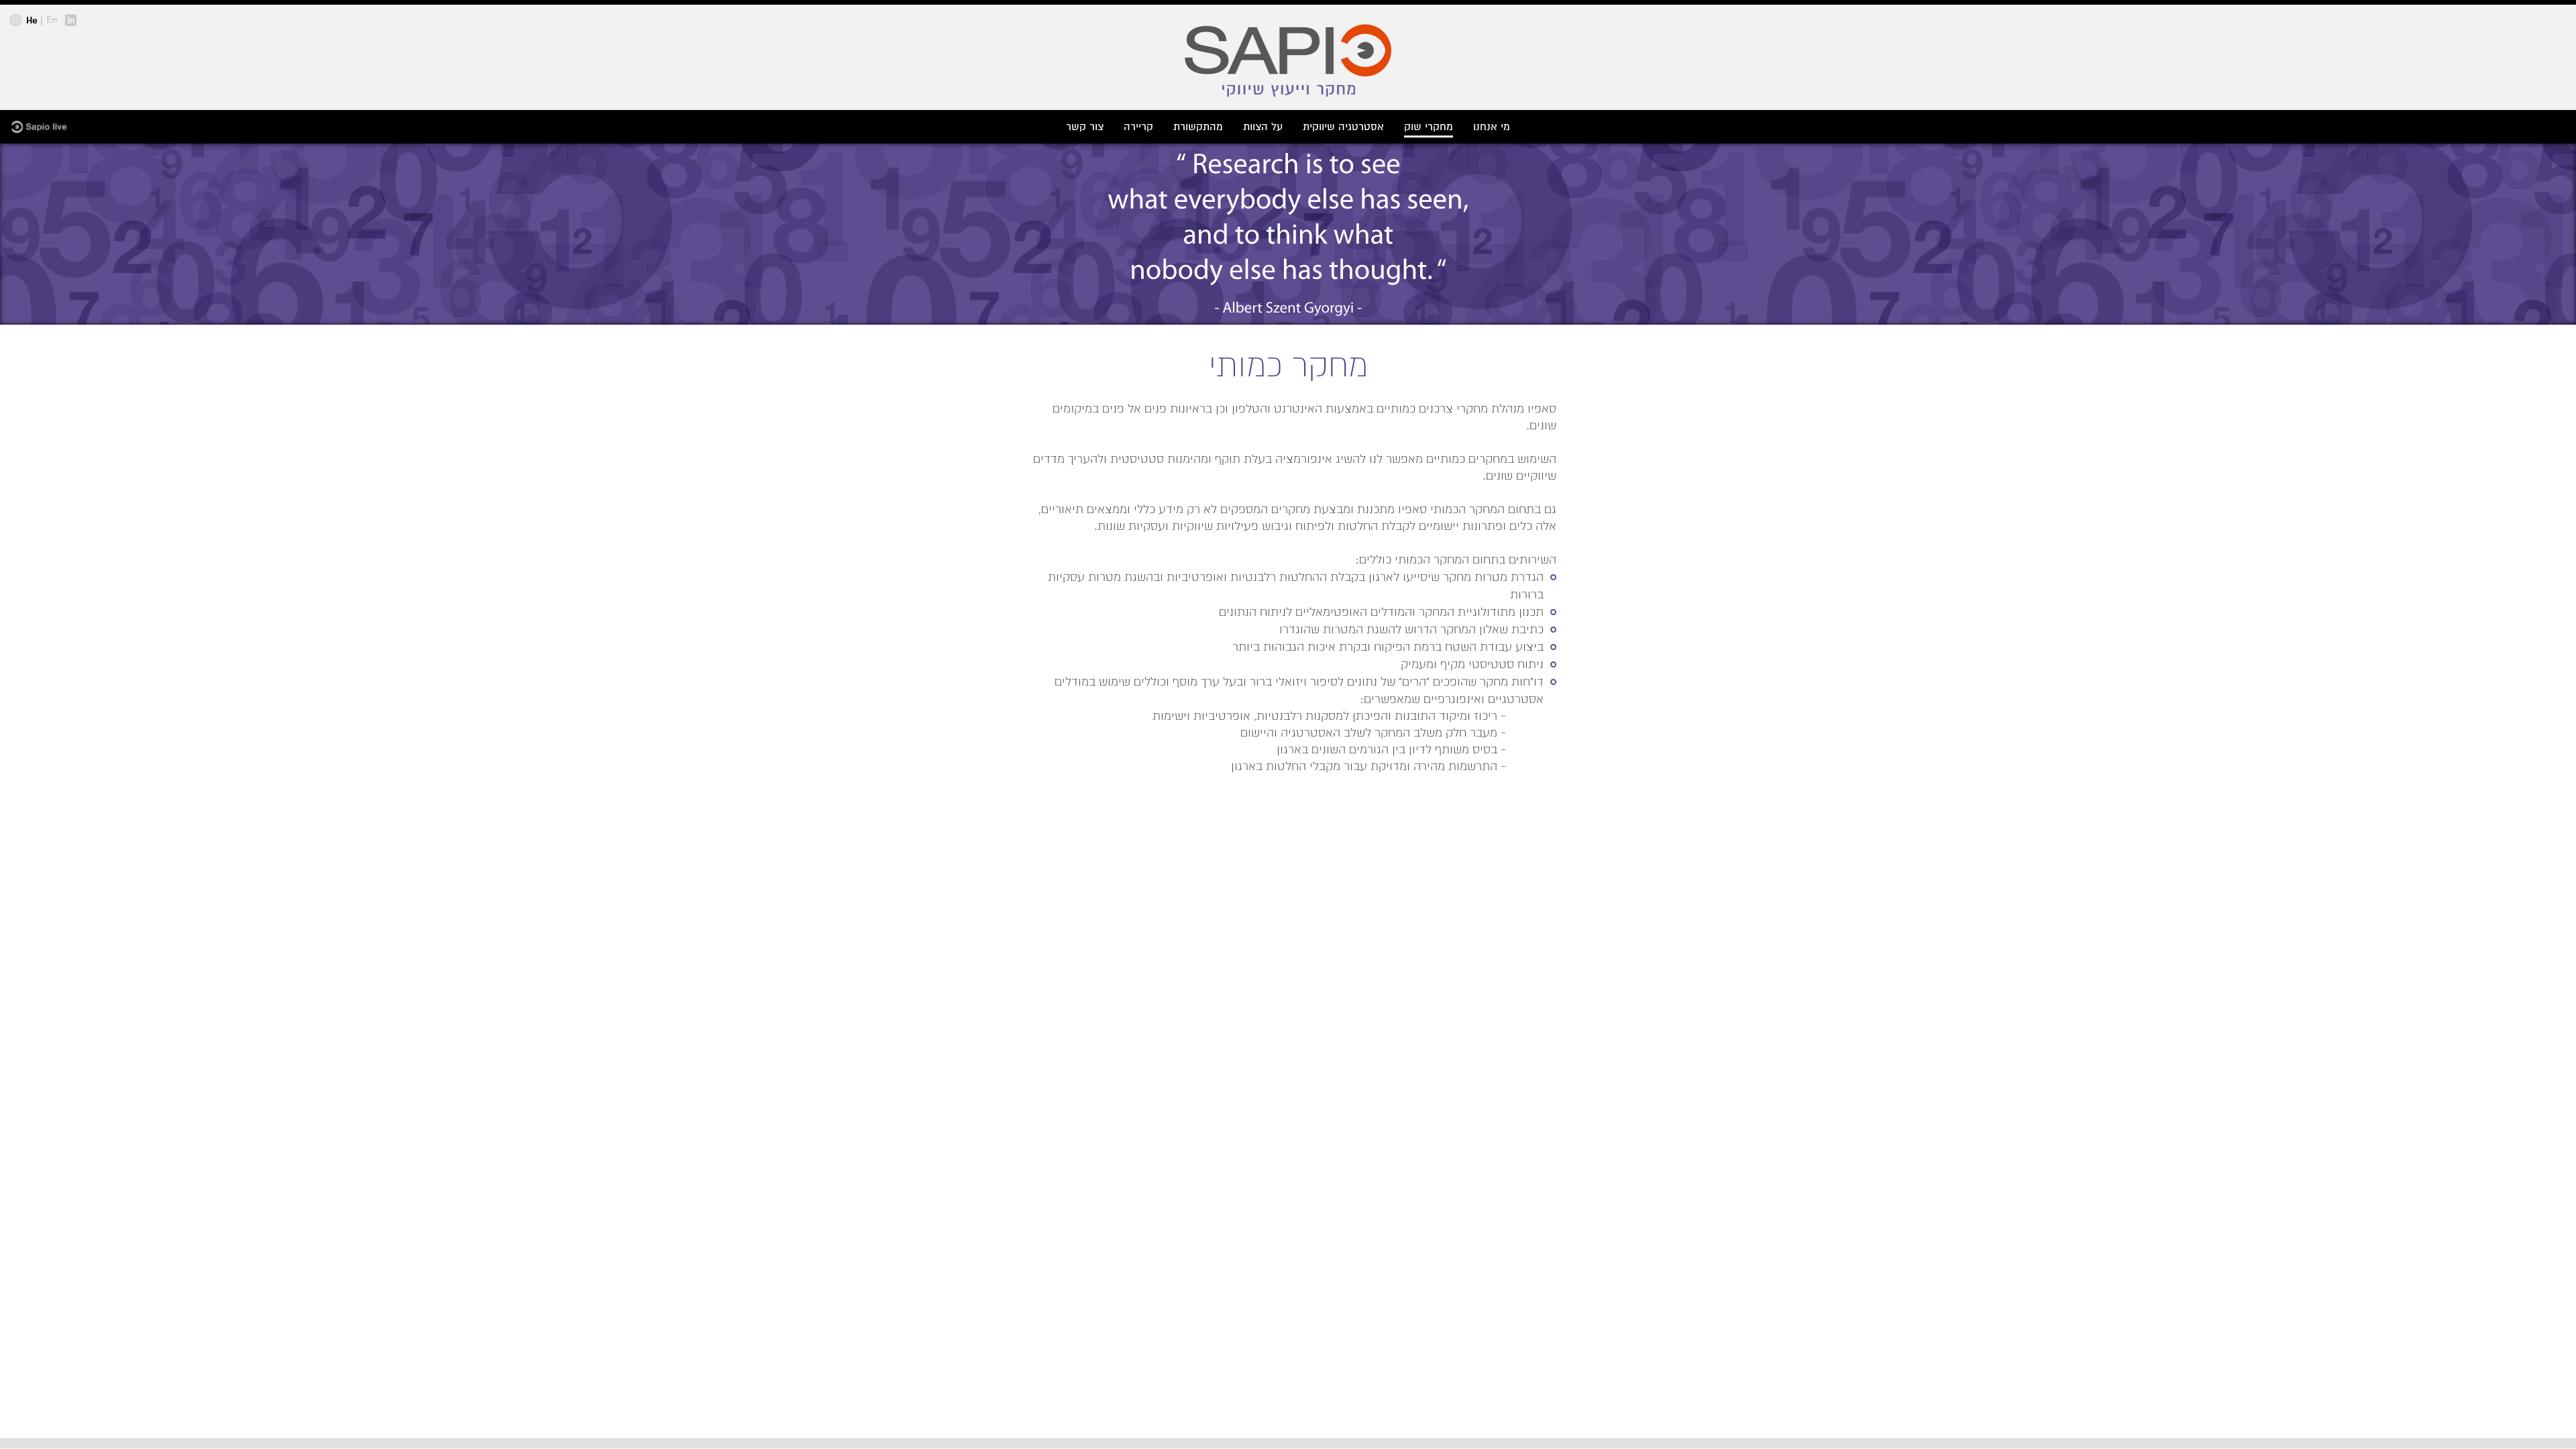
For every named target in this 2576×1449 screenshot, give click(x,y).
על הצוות (1263, 127)
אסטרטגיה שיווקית (1343, 127)
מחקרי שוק (1429, 127)
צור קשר (1085, 127)
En (52, 20)
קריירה (1138, 127)
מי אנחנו (1492, 127)
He (32, 21)
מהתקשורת (1198, 127)
